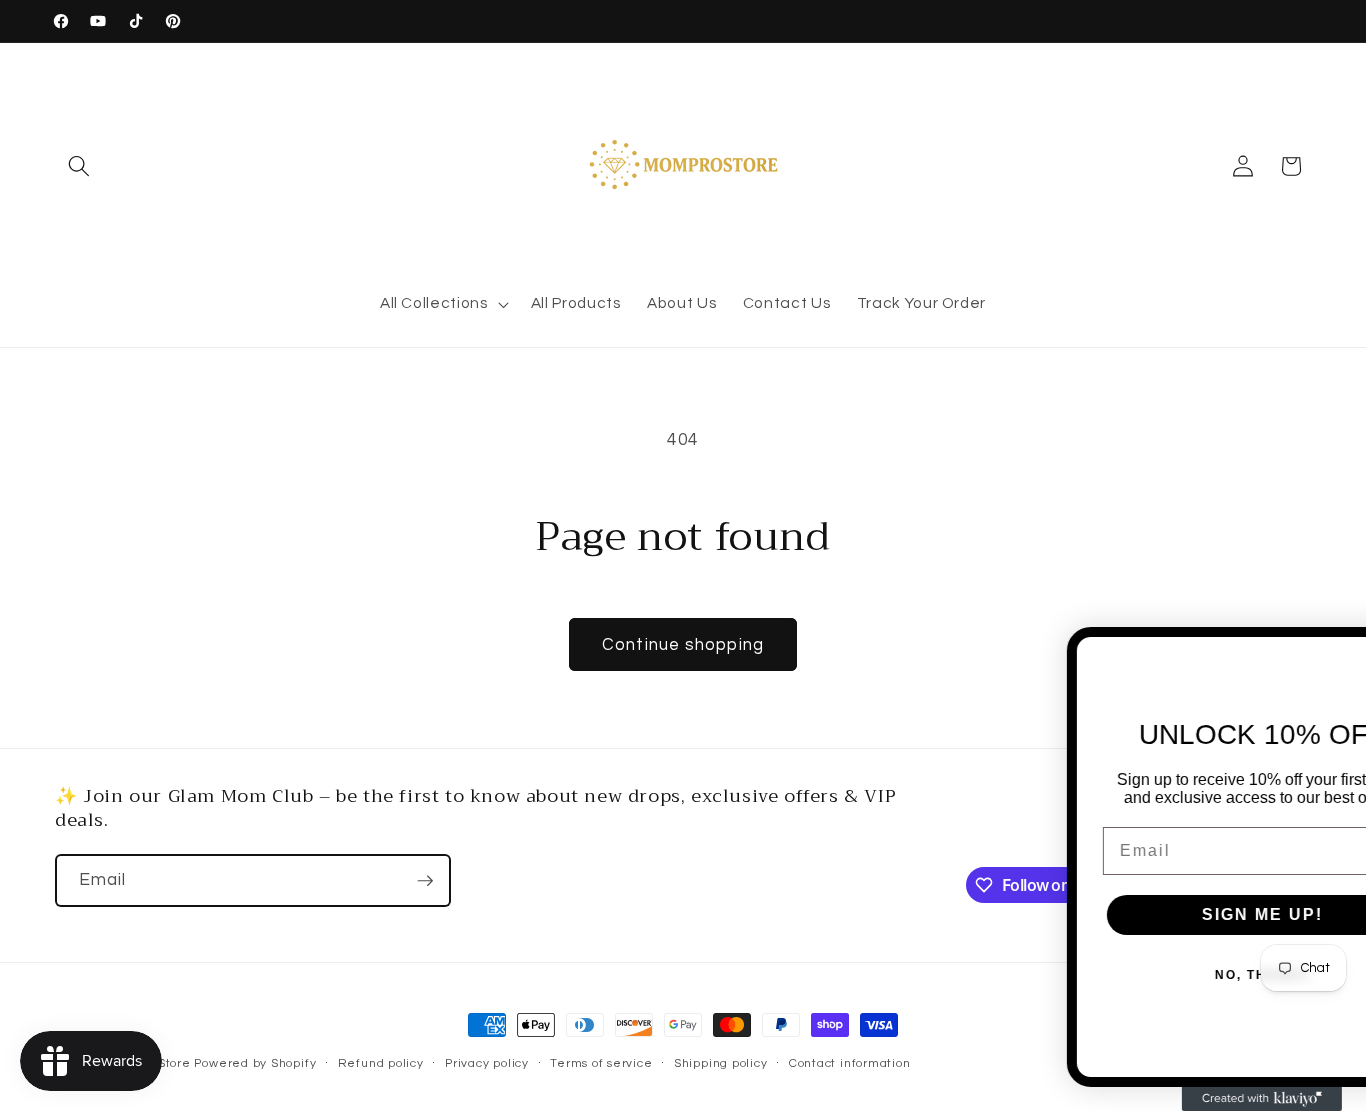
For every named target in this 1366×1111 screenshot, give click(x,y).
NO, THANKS (1173, 975)
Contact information (850, 1063)
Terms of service (601, 1063)
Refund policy (381, 1063)
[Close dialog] (1343, 652)
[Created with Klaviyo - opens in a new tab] (1173, 1099)
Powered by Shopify (255, 1063)
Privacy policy (487, 1063)
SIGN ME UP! (1173, 914)
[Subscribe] (425, 881)
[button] (79, 166)
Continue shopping (683, 644)
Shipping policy (721, 1063)
